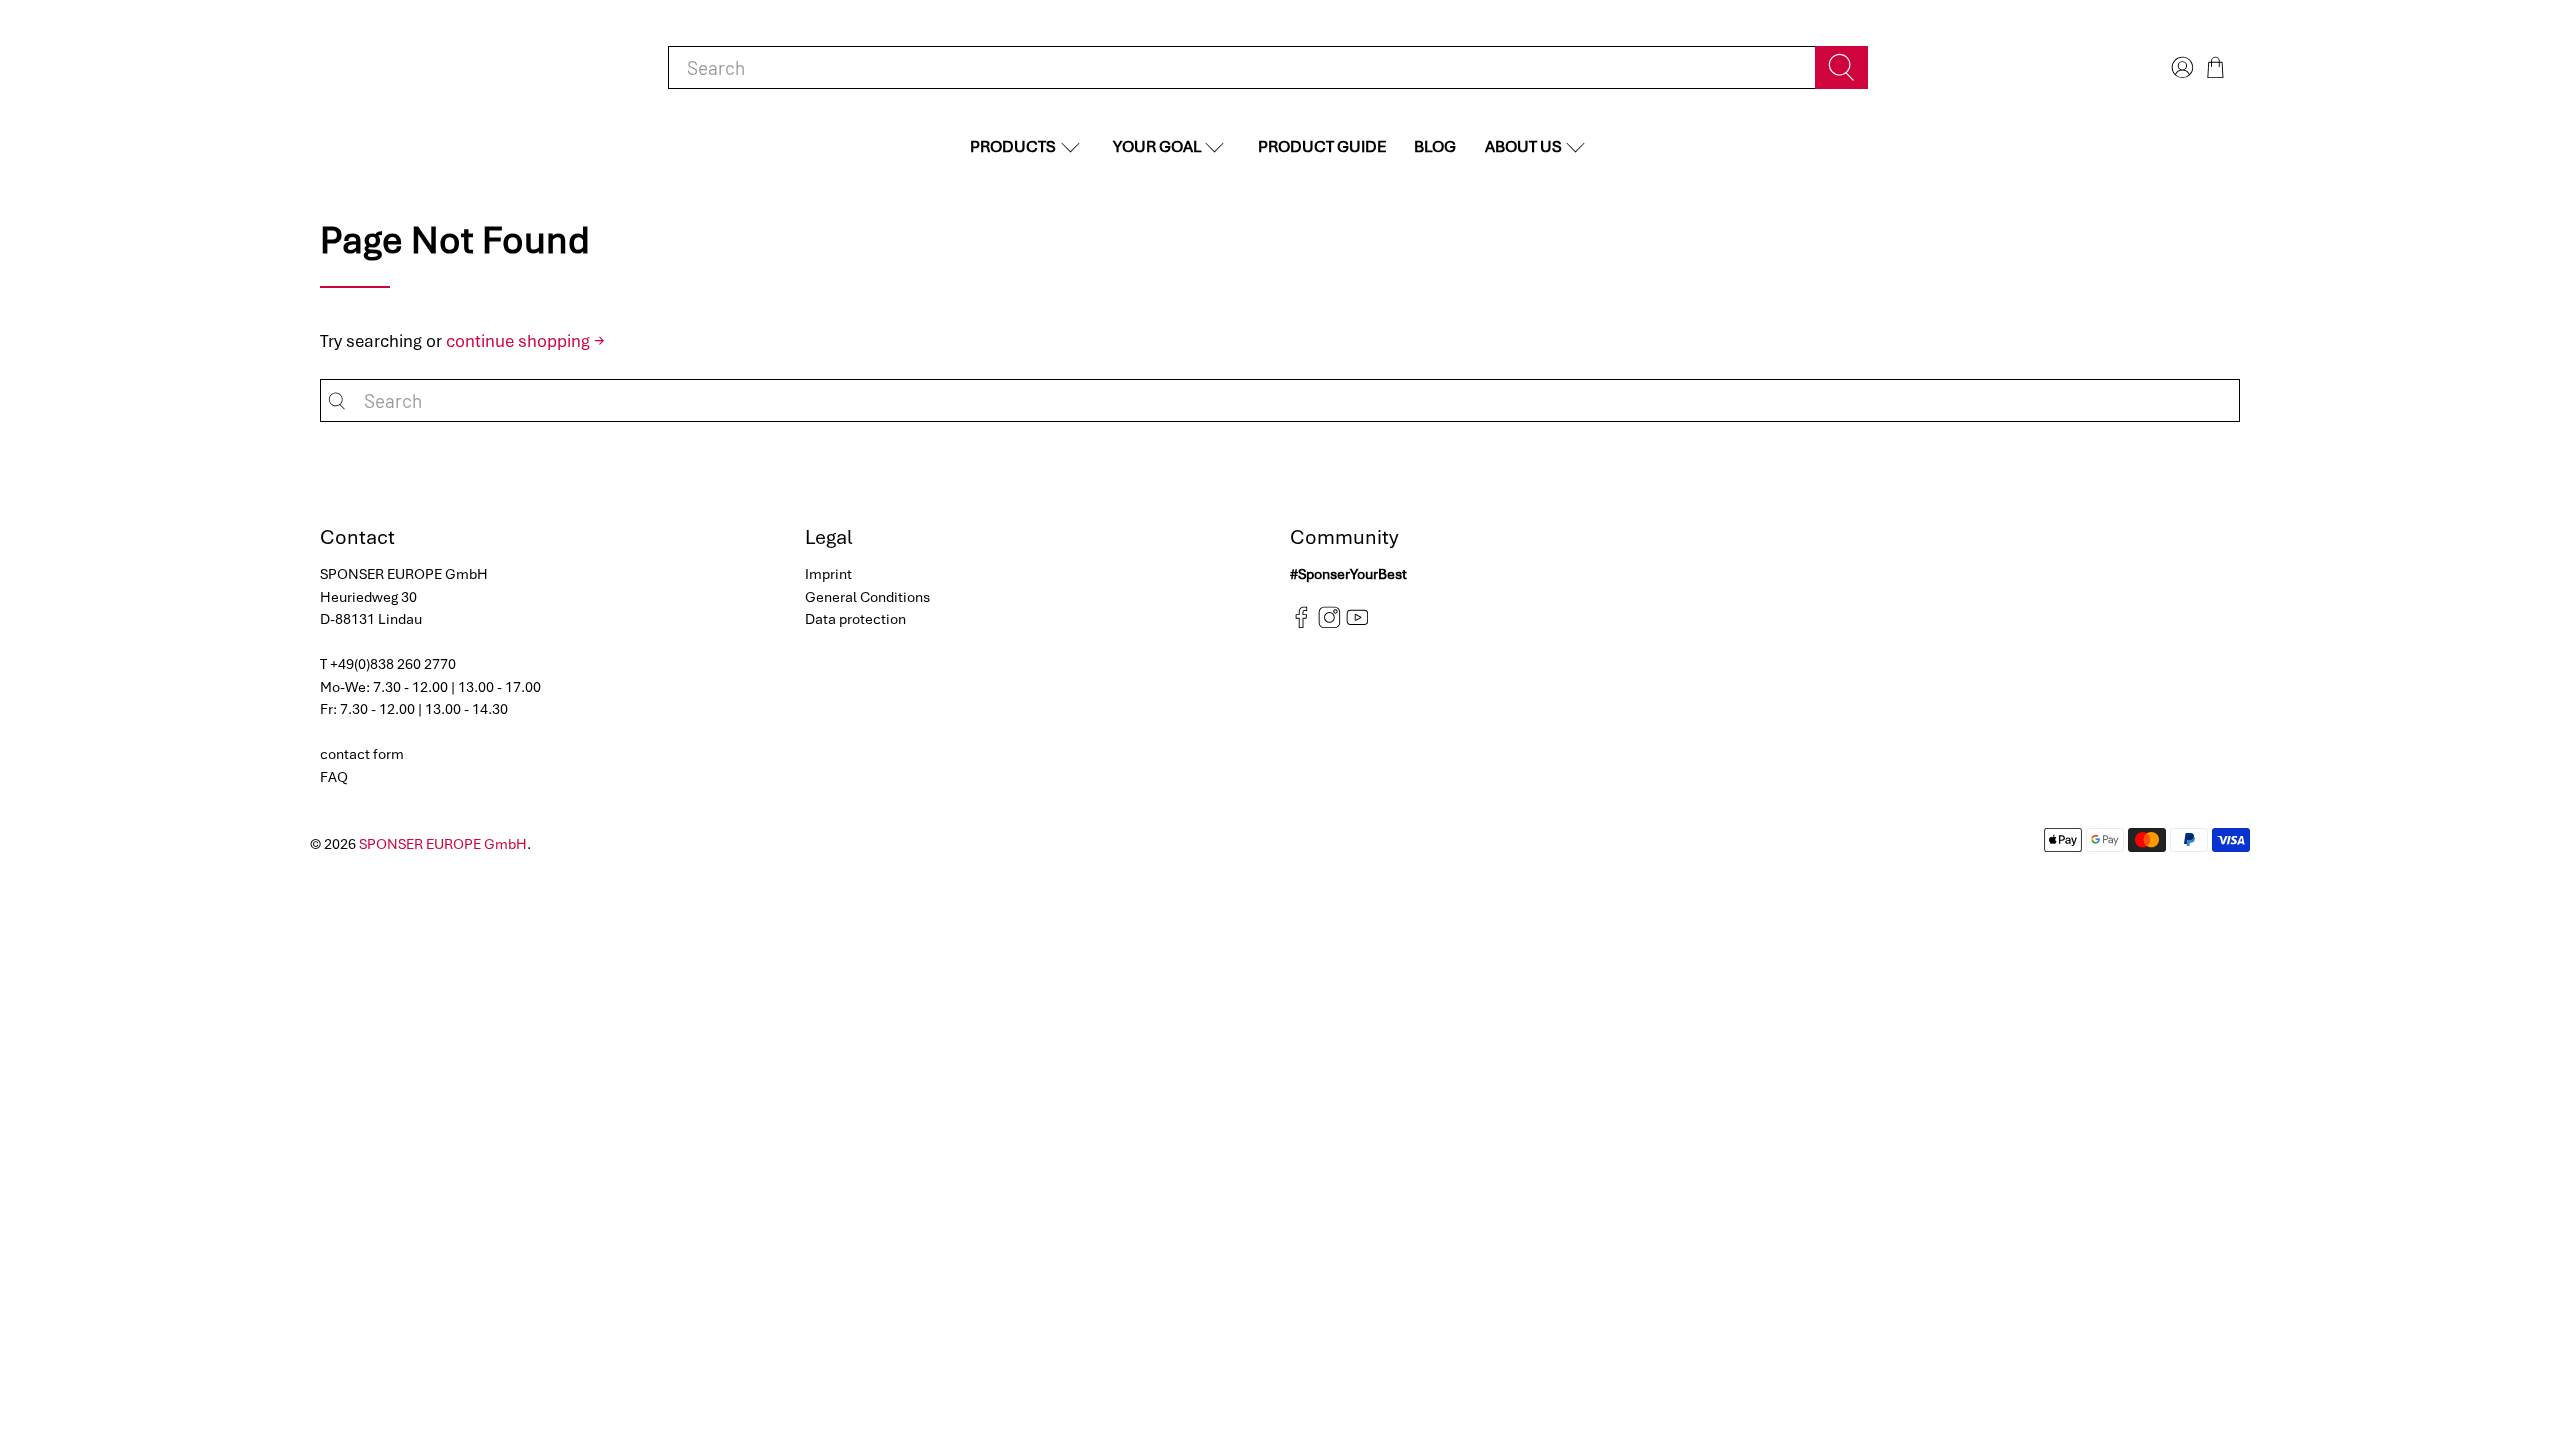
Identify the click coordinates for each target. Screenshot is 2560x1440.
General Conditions (867, 597)
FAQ (334, 777)
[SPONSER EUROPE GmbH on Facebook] (1301, 624)
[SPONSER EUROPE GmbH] (420, 67)
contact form (362, 754)
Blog (1435, 146)
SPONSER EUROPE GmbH (443, 844)
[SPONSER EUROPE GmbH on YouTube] (1357, 624)
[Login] (2180, 67)
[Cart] (2215, 67)
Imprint (828, 574)
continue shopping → (525, 341)
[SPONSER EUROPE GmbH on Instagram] (1329, 624)
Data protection (855, 619)
